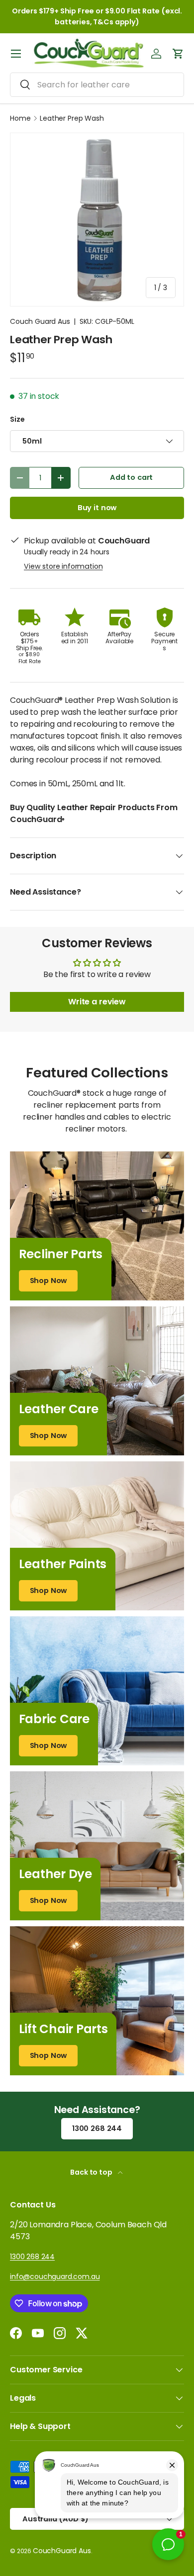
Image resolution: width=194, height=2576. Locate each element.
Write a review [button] (97, 1002)
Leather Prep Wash (72, 118)
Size (17, 419)
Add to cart (131, 477)
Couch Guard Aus (40, 321)
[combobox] (97, 85)
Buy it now (97, 508)
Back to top (92, 2172)
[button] (178, 54)
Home (20, 118)
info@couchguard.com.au (55, 2276)
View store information (63, 566)
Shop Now (48, 1281)
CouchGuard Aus (62, 2551)
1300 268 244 (97, 2128)
